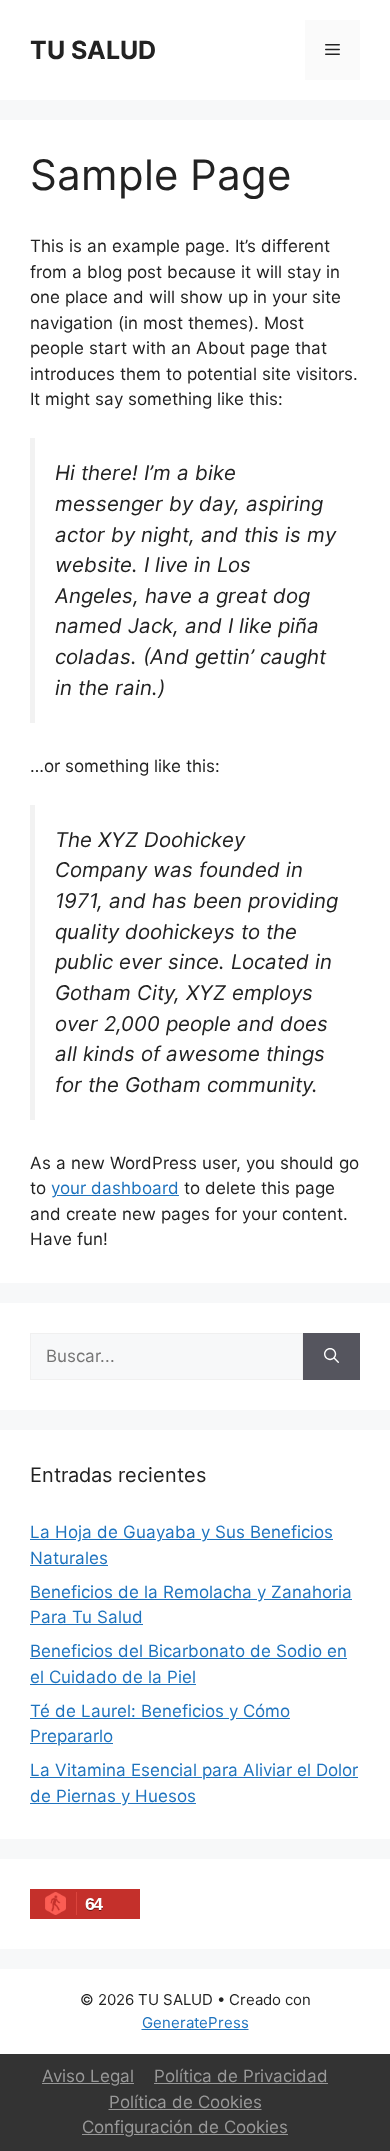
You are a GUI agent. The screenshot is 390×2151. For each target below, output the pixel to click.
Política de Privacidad (241, 2076)
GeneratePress (195, 2022)
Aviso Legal (88, 2076)
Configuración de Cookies (185, 2127)
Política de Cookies (185, 2102)
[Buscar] (331, 1357)
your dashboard (115, 1188)
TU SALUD (93, 50)
